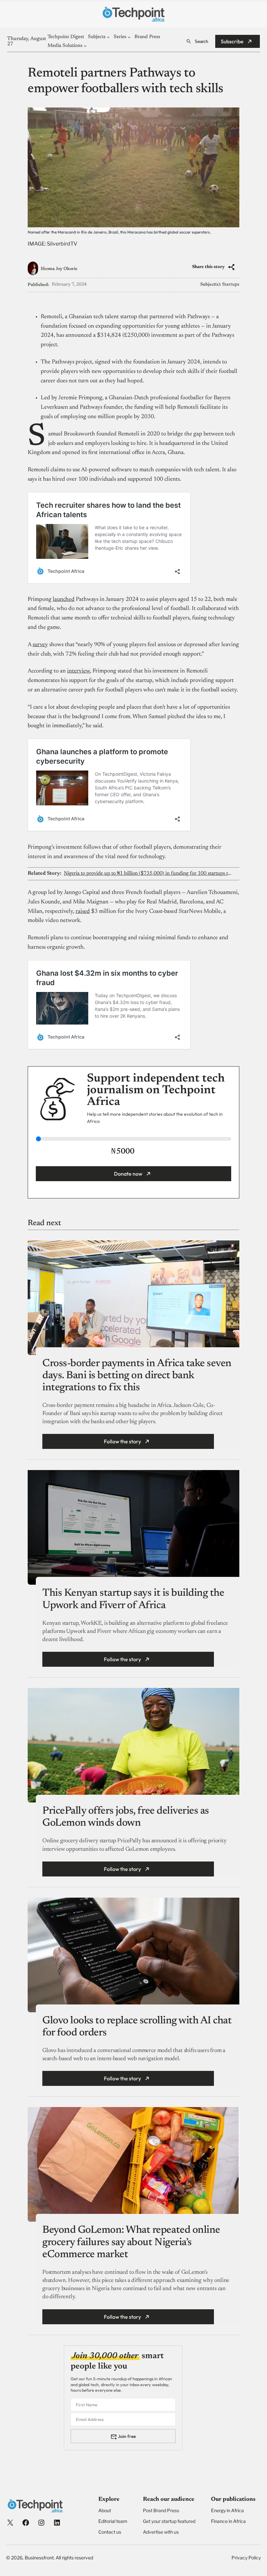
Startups (231, 285)
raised (83, 912)
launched (64, 600)
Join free (127, 2436)
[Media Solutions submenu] (85, 46)
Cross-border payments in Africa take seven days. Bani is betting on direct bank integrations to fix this (137, 1376)
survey (40, 645)
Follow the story (122, 1441)
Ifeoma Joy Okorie (59, 269)
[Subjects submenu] (108, 37)
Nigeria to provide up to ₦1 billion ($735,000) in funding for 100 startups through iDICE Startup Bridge (148, 873)
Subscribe (232, 41)
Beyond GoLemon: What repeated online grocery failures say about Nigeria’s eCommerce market (131, 2242)
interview (78, 671)
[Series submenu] (129, 37)
